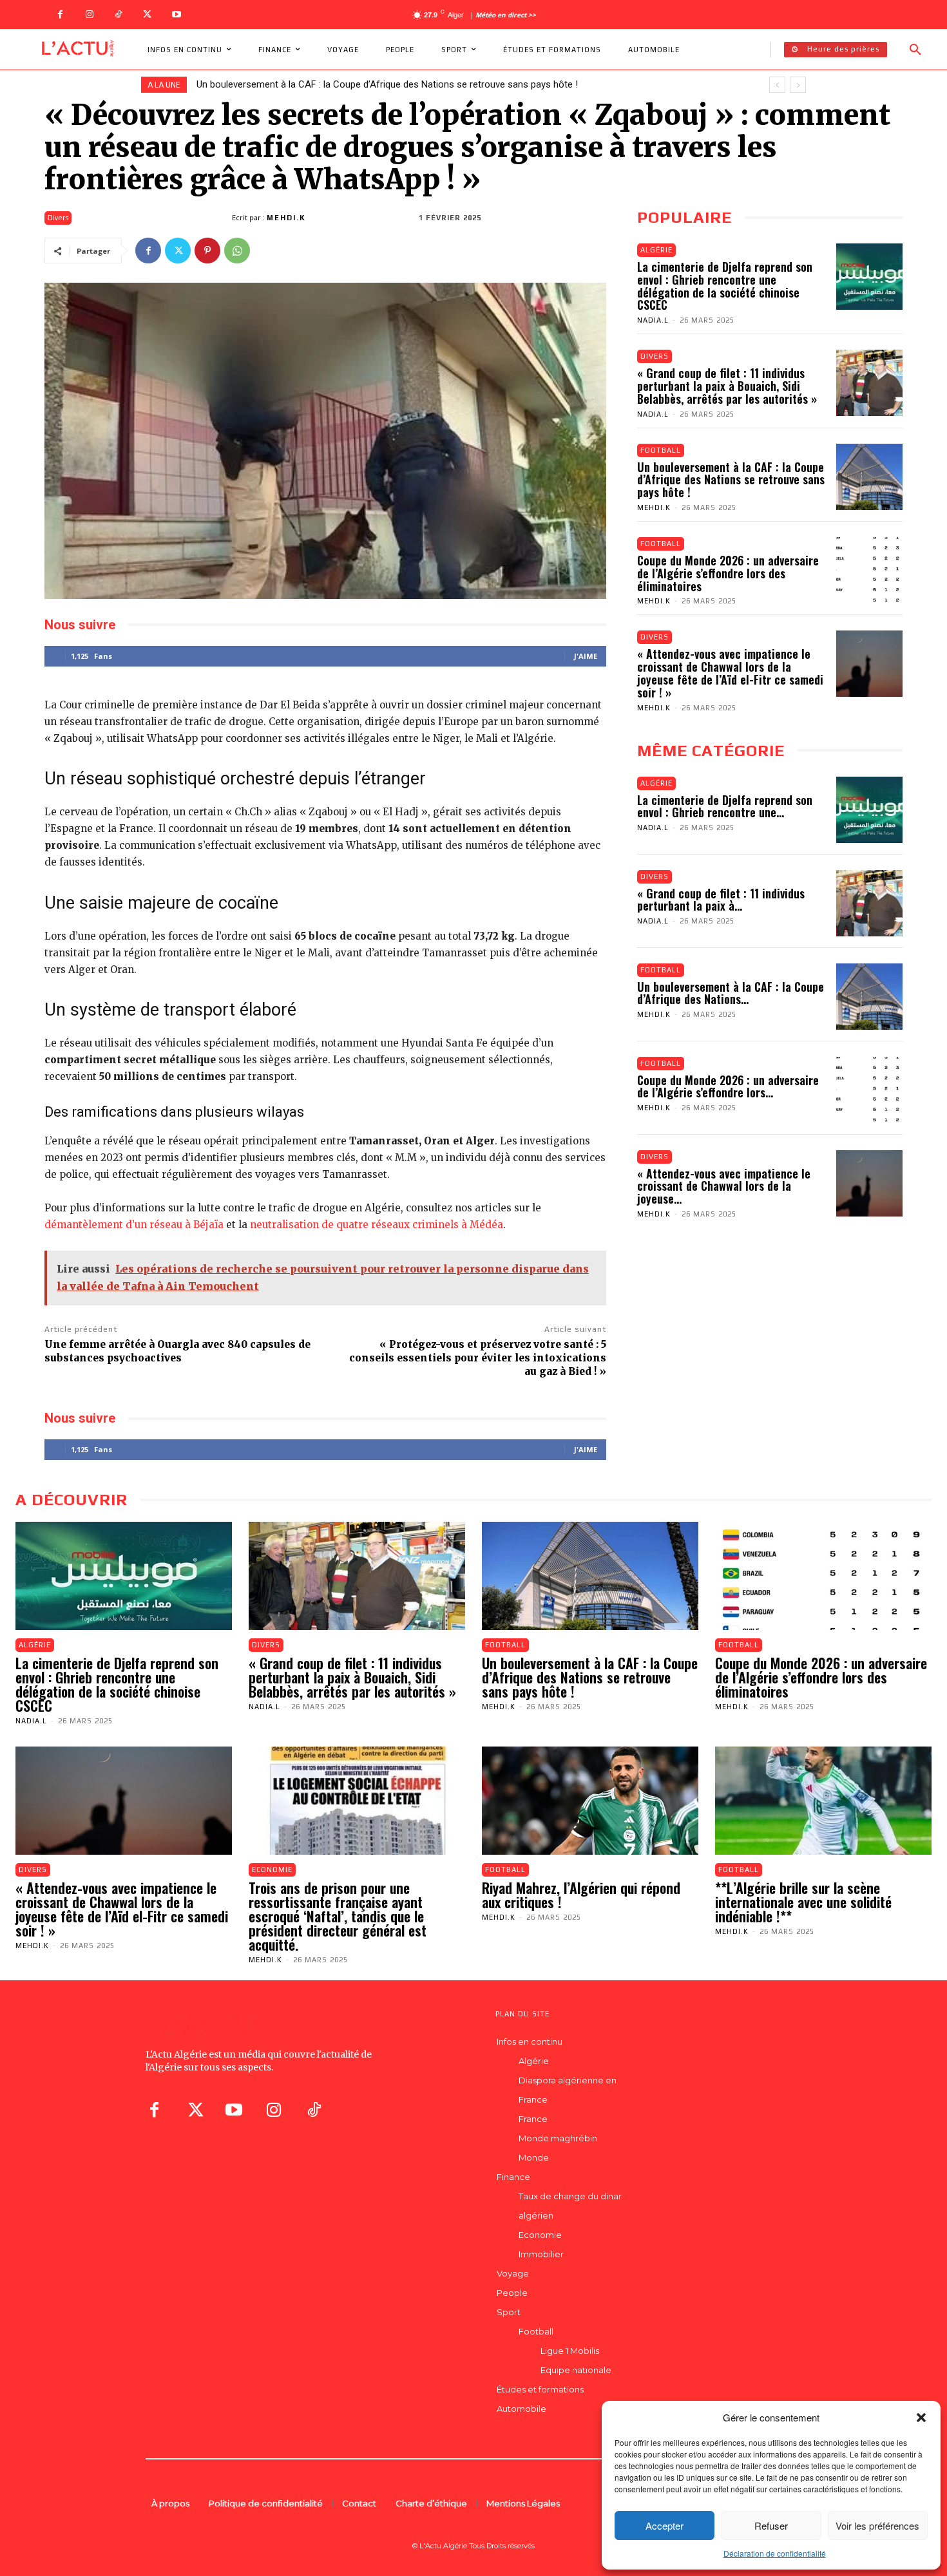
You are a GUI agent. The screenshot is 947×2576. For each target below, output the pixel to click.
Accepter (665, 2525)
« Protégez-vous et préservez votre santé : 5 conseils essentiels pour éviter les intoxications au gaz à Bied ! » (478, 1358)
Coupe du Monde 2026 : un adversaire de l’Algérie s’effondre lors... (728, 1086)
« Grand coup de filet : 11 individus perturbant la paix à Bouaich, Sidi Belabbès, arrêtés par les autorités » (727, 386)
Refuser (771, 2525)
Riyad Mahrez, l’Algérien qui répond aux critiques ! (581, 1895)
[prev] (777, 85)
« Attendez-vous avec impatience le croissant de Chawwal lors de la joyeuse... (724, 1186)
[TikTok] (118, 14)
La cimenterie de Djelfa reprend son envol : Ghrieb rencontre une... (725, 806)
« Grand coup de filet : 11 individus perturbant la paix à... (721, 900)
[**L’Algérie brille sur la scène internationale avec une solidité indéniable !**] (823, 1801)
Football (661, 450)
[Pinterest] (207, 251)
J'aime (586, 656)
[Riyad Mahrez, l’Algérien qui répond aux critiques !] (590, 1801)
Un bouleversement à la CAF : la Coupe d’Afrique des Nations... (731, 993)
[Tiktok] (314, 2110)
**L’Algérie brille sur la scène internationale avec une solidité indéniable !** (803, 1902)
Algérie (656, 250)
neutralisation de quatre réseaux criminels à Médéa (377, 1225)
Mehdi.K (286, 218)
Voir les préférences (877, 2525)
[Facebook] (60, 14)
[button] (921, 2418)
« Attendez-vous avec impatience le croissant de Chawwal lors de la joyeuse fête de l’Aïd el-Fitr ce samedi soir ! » (730, 673)
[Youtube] (176, 14)
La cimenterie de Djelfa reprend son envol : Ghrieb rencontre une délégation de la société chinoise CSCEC (725, 286)
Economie (272, 1870)
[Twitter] (147, 14)
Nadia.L (653, 320)
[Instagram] (89, 14)
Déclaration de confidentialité (775, 2553)
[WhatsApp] (237, 251)
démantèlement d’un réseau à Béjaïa (134, 1225)
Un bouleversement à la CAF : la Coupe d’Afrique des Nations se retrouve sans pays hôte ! (731, 480)
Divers (58, 218)
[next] (798, 85)
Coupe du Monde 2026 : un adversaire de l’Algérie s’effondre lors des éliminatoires (370, 84)
